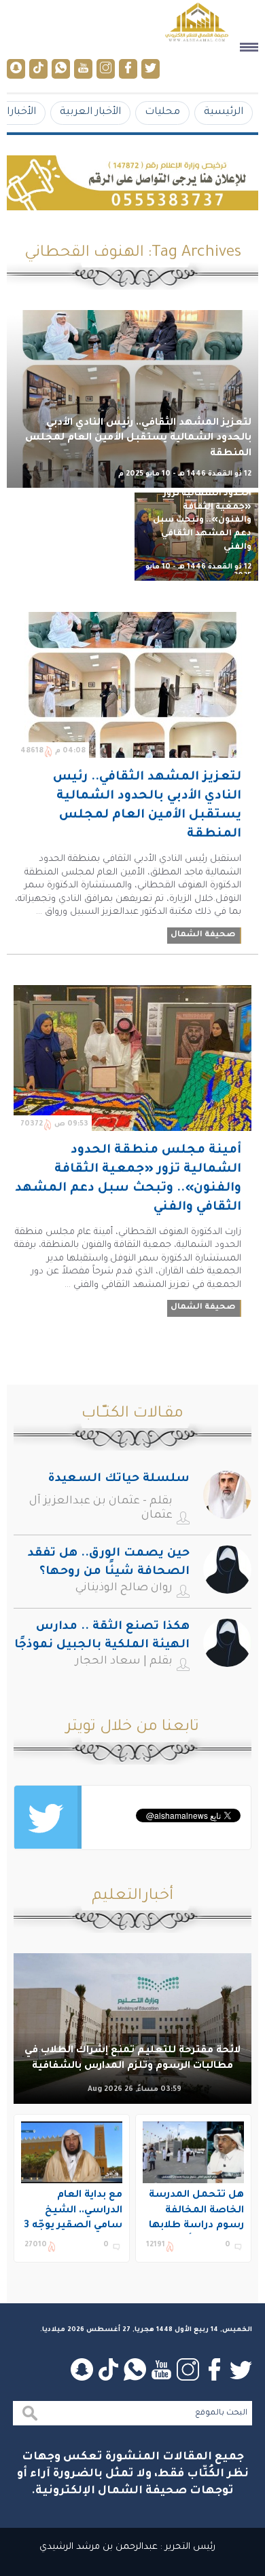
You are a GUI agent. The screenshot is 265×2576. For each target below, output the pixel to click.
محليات (162, 112)
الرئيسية (224, 112)
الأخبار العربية (90, 112)
